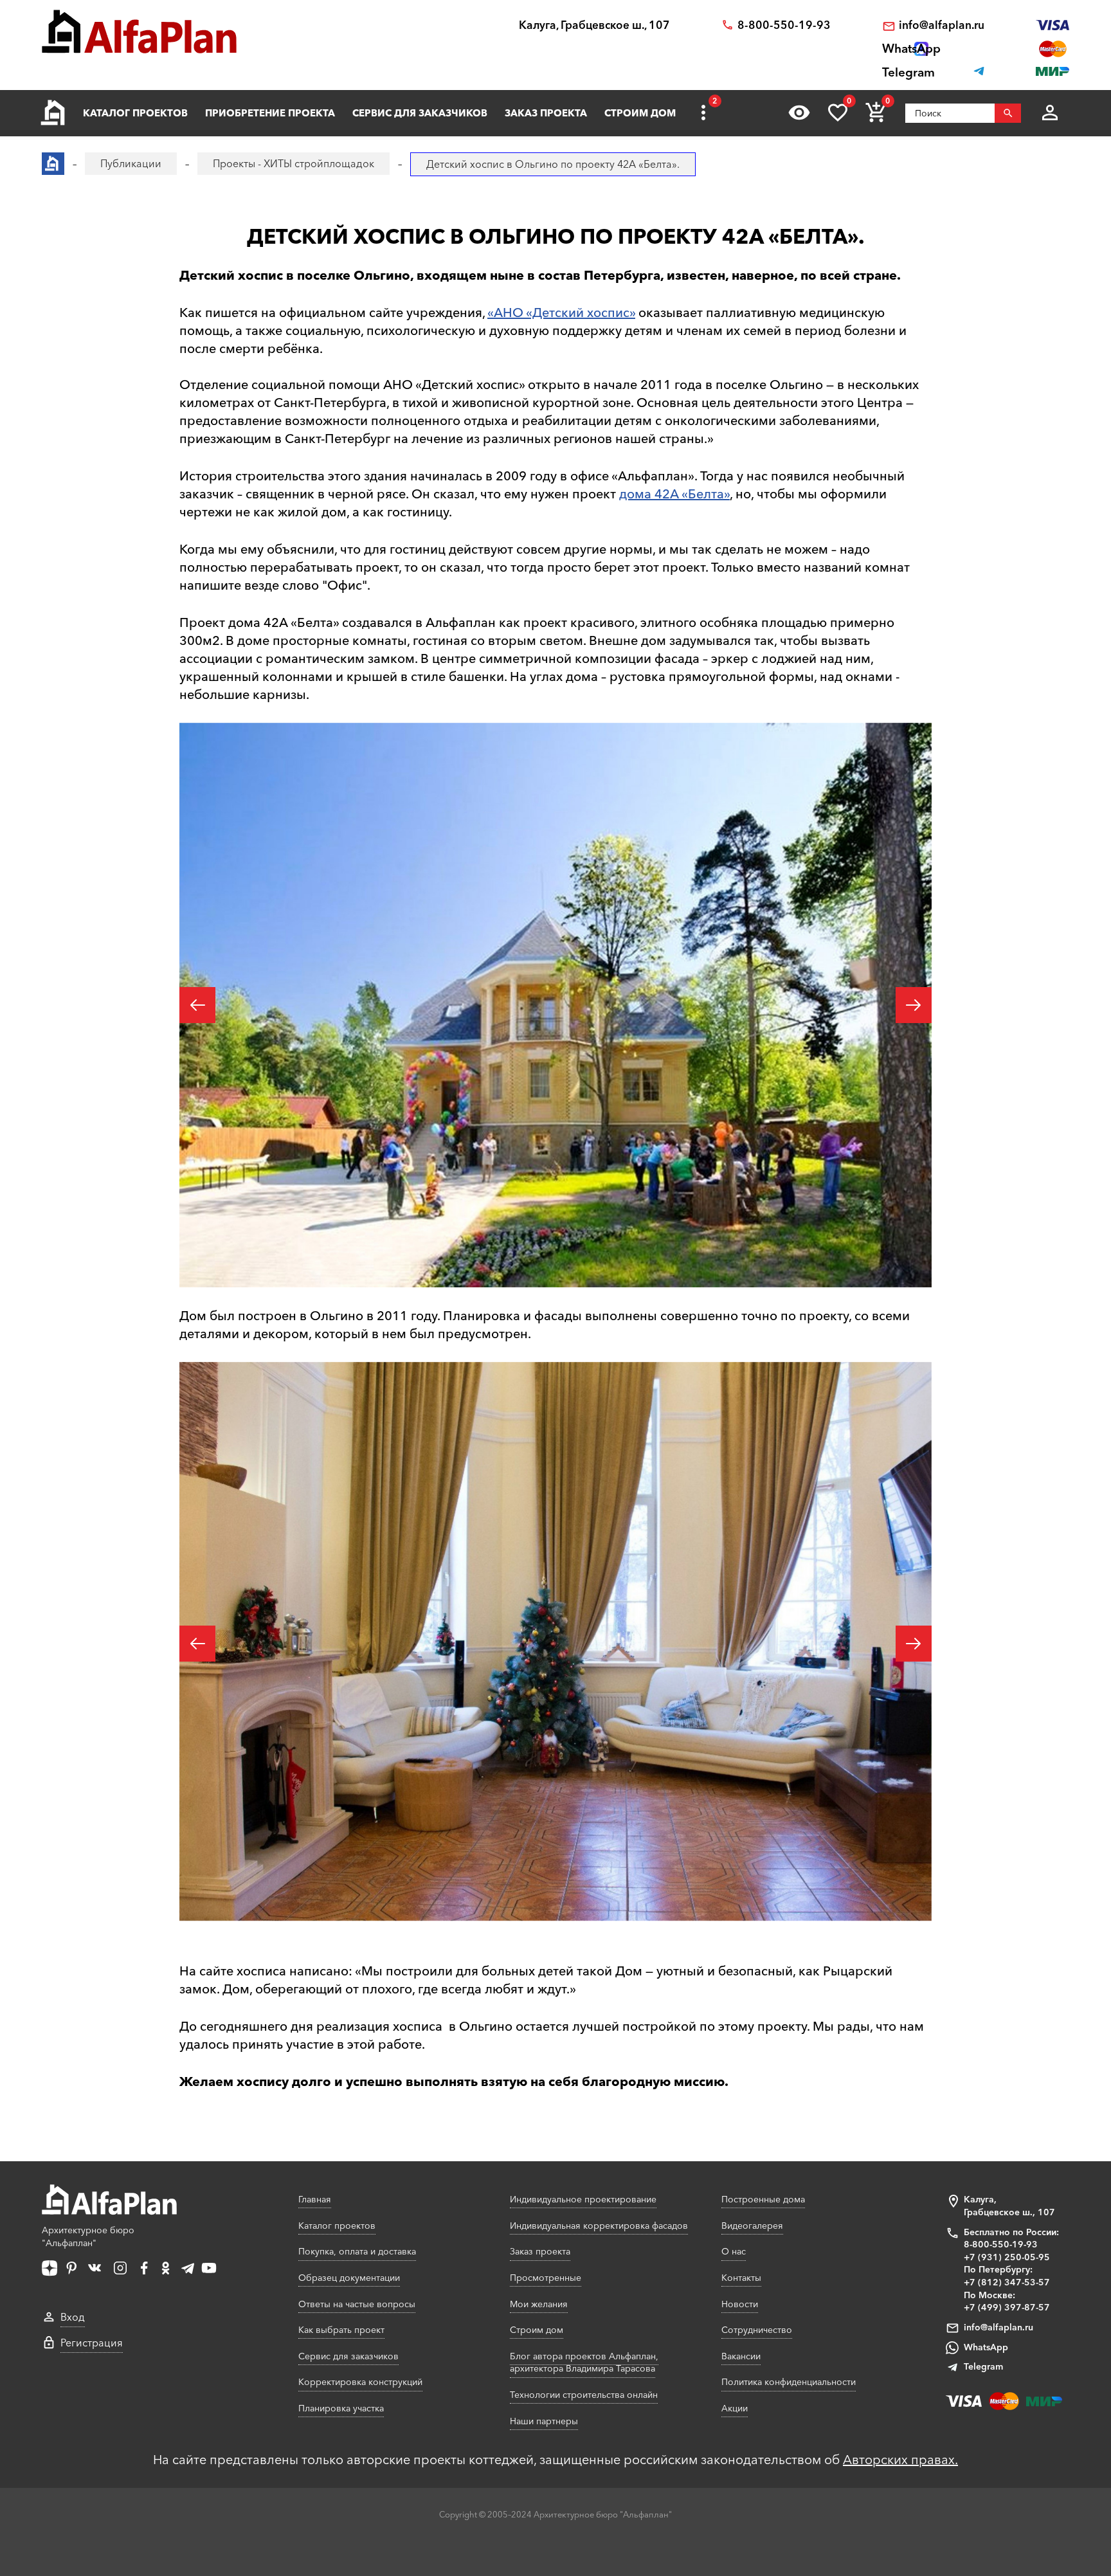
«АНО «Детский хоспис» (561, 313)
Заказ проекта (546, 113)
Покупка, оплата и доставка (357, 2251)
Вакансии (741, 2356)
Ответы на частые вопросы (357, 2304)
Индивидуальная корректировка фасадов (599, 2226)
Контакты (741, 2278)
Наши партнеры (544, 2421)
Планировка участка (341, 2408)
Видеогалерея (752, 2226)
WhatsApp (986, 2347)
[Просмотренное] (799, 113)
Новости (740, 2304)
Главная (315, 2199)
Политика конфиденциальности (789, 2382)
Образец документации (349, 2278)
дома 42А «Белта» (674, 494)
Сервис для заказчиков (420, 113)
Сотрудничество (757, 2330)
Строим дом (640, 113)
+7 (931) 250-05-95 (1007, 2257)
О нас (734, 2251)
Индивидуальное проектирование (583, 2199)
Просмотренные (546, 2278)
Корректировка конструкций (360, 2382)
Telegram (983, 2366)
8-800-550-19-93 (784, 25)
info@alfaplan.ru (942, 25)
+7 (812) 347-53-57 (1007, 2282)
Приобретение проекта (270, 113)
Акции (735, 2408)
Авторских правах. (900, 2460)
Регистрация (92, 2343)
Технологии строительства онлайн (584, 2395)
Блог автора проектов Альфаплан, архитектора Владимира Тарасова (584, 2363)
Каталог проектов (135, 113)
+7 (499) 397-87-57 (1007, 2307)
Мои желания (539, 2304)
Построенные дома (763, 2199)
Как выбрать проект (341, 2330)
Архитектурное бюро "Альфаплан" (88, 2236)
